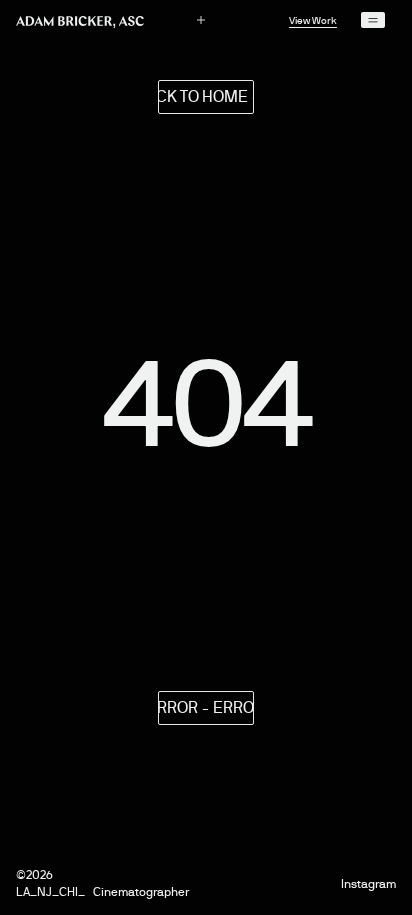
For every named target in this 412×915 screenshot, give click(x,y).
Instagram (368, 884)
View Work (313, 20)
